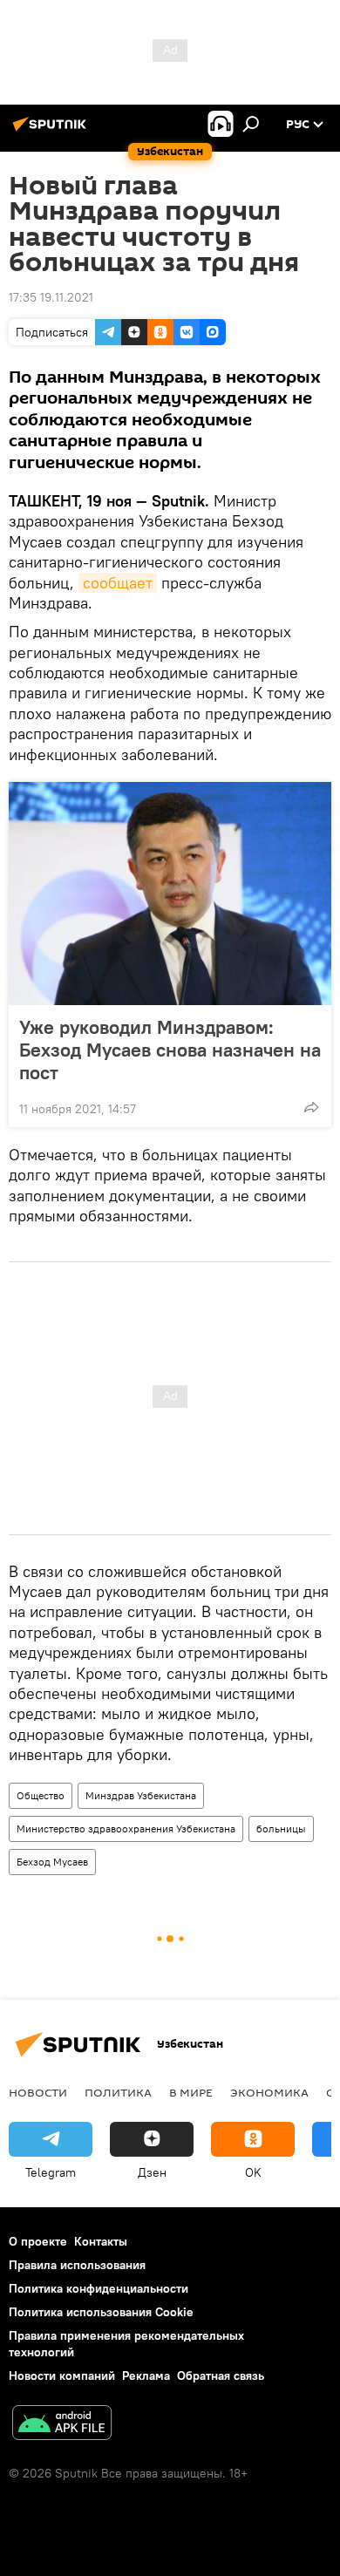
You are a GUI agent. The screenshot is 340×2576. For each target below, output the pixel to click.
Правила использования (77, 2265)
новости (38, 2092)
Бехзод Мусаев (52, 1862)
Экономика (269, 2092)
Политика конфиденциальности (99, 2288)
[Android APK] (62, 2425)
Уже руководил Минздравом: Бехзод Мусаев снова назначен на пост (170, 1050)
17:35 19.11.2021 (51, 297)
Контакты (101, 2241)
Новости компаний (62, 2375)
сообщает (118, 583)
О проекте (38, 2241)
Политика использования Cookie (101, 2312)
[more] (311, 1107)
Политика (118, 2092)
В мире (191, 2092)
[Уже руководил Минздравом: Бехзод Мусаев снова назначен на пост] (170, 894)
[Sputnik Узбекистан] (52, 131)
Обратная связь (221, 2375)
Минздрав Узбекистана (141, 1795)
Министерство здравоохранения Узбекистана (126, 1828)
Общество (41, 1795)
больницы (281, 1828)
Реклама (146, 2375)
